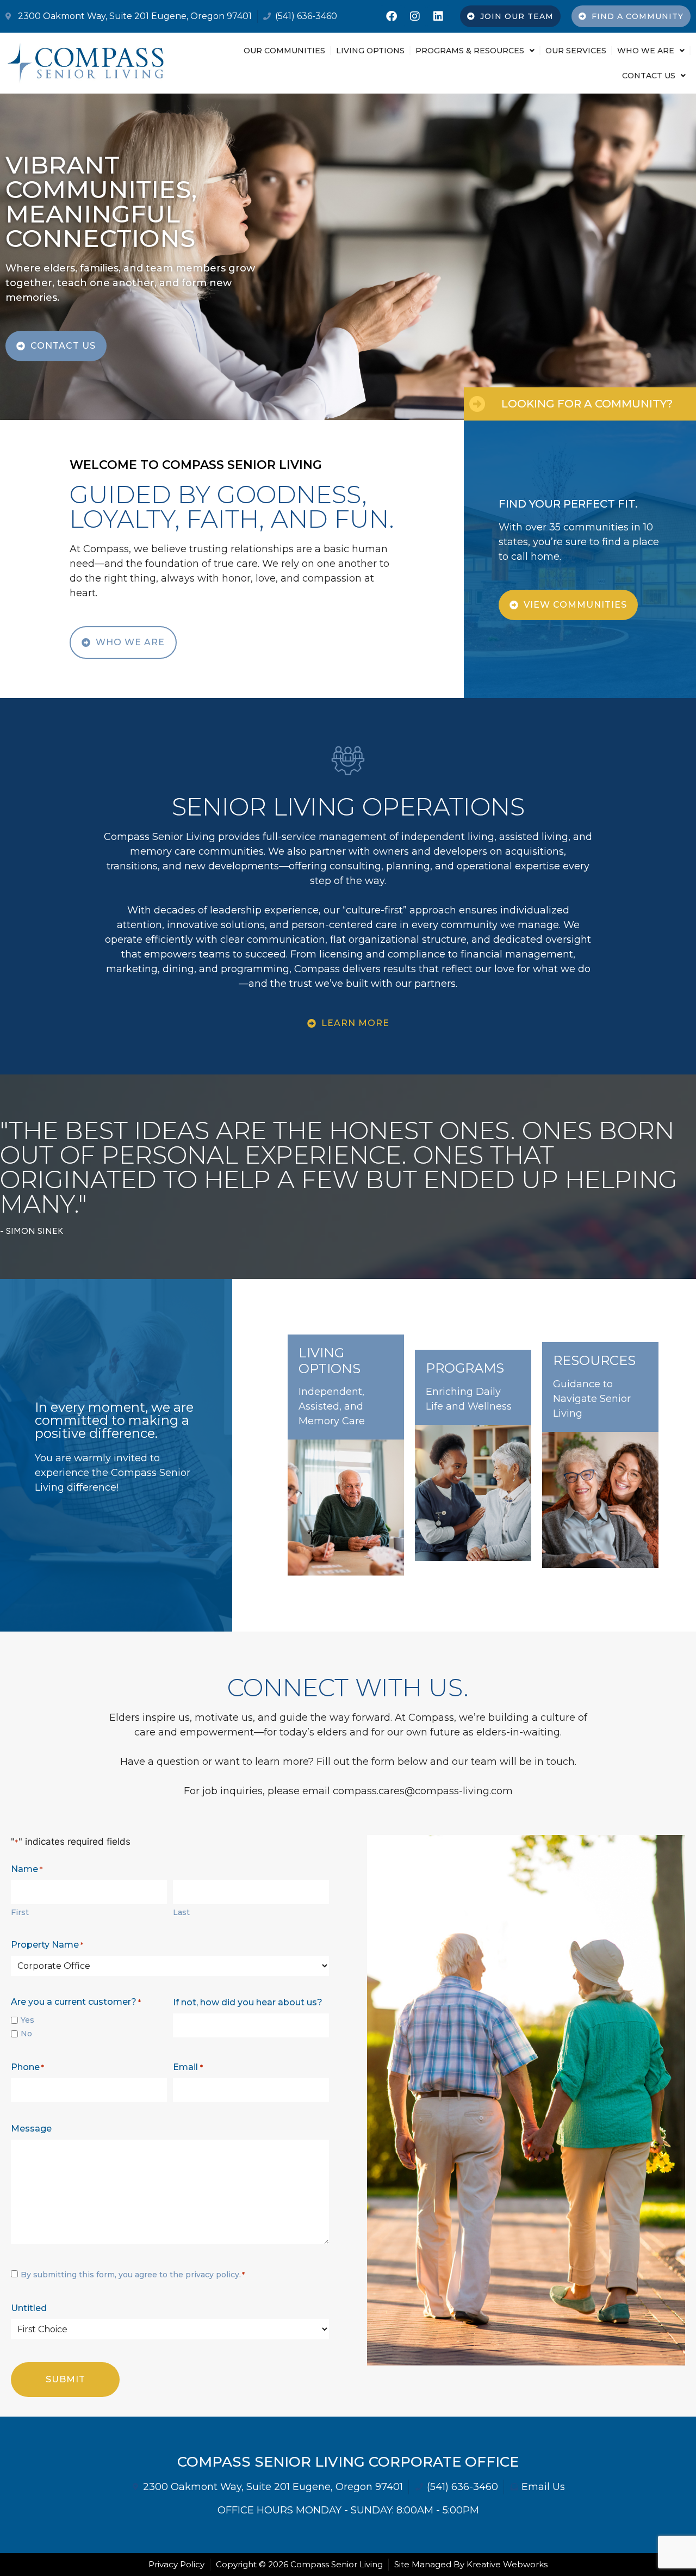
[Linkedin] (438, 16)
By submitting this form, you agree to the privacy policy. (133, 2275)
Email (188, 2067)
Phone (27, 2067)
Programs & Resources (470, 51)
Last (181, 1912)
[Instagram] (415, 16)
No (26, 2034)
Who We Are (646, 51)
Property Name (47, 1945)
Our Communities (284, 51)
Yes (27, 2020)
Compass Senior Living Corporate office (348, 2462)
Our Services (576, 51)
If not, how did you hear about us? (248, 2002)
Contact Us (649, 76)
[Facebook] (391, 16)
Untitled (29, 2308)
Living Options (370, 51)
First (20, 1912)
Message (31, 2129)
